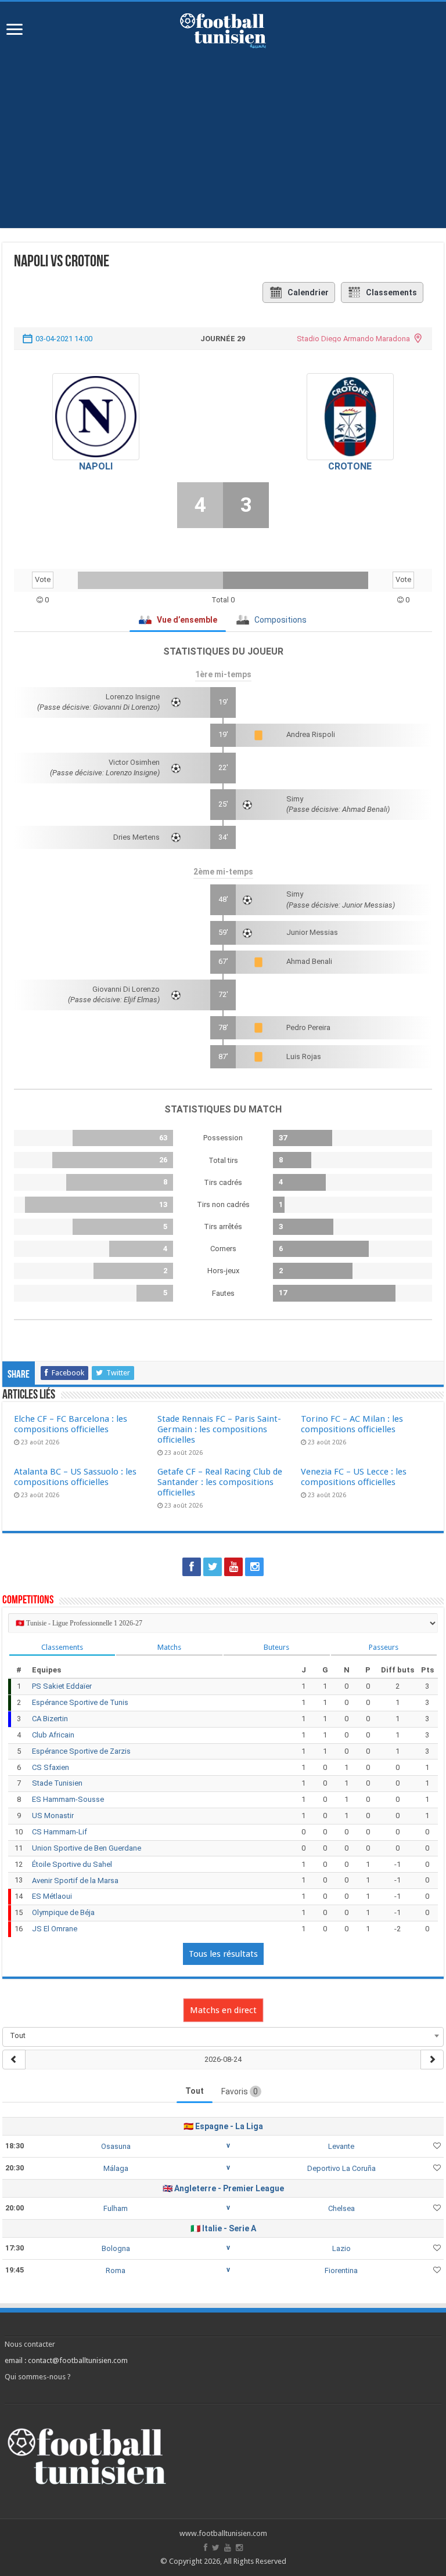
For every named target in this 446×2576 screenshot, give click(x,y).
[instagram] (254, 1567)
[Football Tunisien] (223, 28)
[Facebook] (192, 1567)
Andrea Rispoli (311, 734)
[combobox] (223, 2036)
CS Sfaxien (51, 1767)
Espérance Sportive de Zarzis (81, 1751)
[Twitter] (213, 1567)
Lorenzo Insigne (133, 697)
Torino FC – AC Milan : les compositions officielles (352, 1424)
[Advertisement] (223, 147)
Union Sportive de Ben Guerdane (87, 1848)
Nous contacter (30, 2344)
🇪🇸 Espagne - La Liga (223, 2126)
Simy (295, 799)
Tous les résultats (223, 1954)
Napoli (96, 466)
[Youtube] (233, 1567)
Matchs (169, 1647)
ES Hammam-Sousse (68, 1799)
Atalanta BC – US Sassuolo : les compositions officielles (75, 1477)
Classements (391, 292)
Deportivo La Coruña (341, 2168)
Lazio (341, 2248)
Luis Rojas (304, 1056)
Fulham (116, 2208)
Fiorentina (341, 2270)
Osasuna (116, 2146)
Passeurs (384, 1647)
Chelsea (341, 2208)
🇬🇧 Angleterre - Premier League (223, 2188)
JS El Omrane (55, 1929)
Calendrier (308, 292)
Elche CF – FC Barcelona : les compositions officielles (71, 1424)
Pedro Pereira (308, 1027)
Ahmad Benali (309, 961)
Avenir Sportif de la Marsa (75, 1880)
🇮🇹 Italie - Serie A (223, 2228)
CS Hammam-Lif (60, 1832)
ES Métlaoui (52, 1896)
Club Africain (53, 1735)
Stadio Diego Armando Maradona (353, 339)
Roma (116, 2270)
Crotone (350, 466)
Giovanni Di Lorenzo (126, 989)
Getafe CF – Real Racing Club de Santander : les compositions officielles (220, 1482)
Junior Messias (312, 932)
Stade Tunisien (57, 1783)
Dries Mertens (136, 837)
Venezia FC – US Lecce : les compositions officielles (354, 1477)
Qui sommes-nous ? (38, 2377)
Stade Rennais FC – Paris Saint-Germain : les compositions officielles (219, 1429)
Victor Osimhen (134, 762)
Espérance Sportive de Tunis (80, 1702)
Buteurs (276, 1647)
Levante (341, 2146)
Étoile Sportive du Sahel (72, 1864)
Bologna (116, 2248)
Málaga (116, 2168)
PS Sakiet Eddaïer (62, 1686)
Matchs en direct (223, 2010)
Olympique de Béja (63, 1912)
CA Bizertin (50, 1719)
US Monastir (53, 1816)
